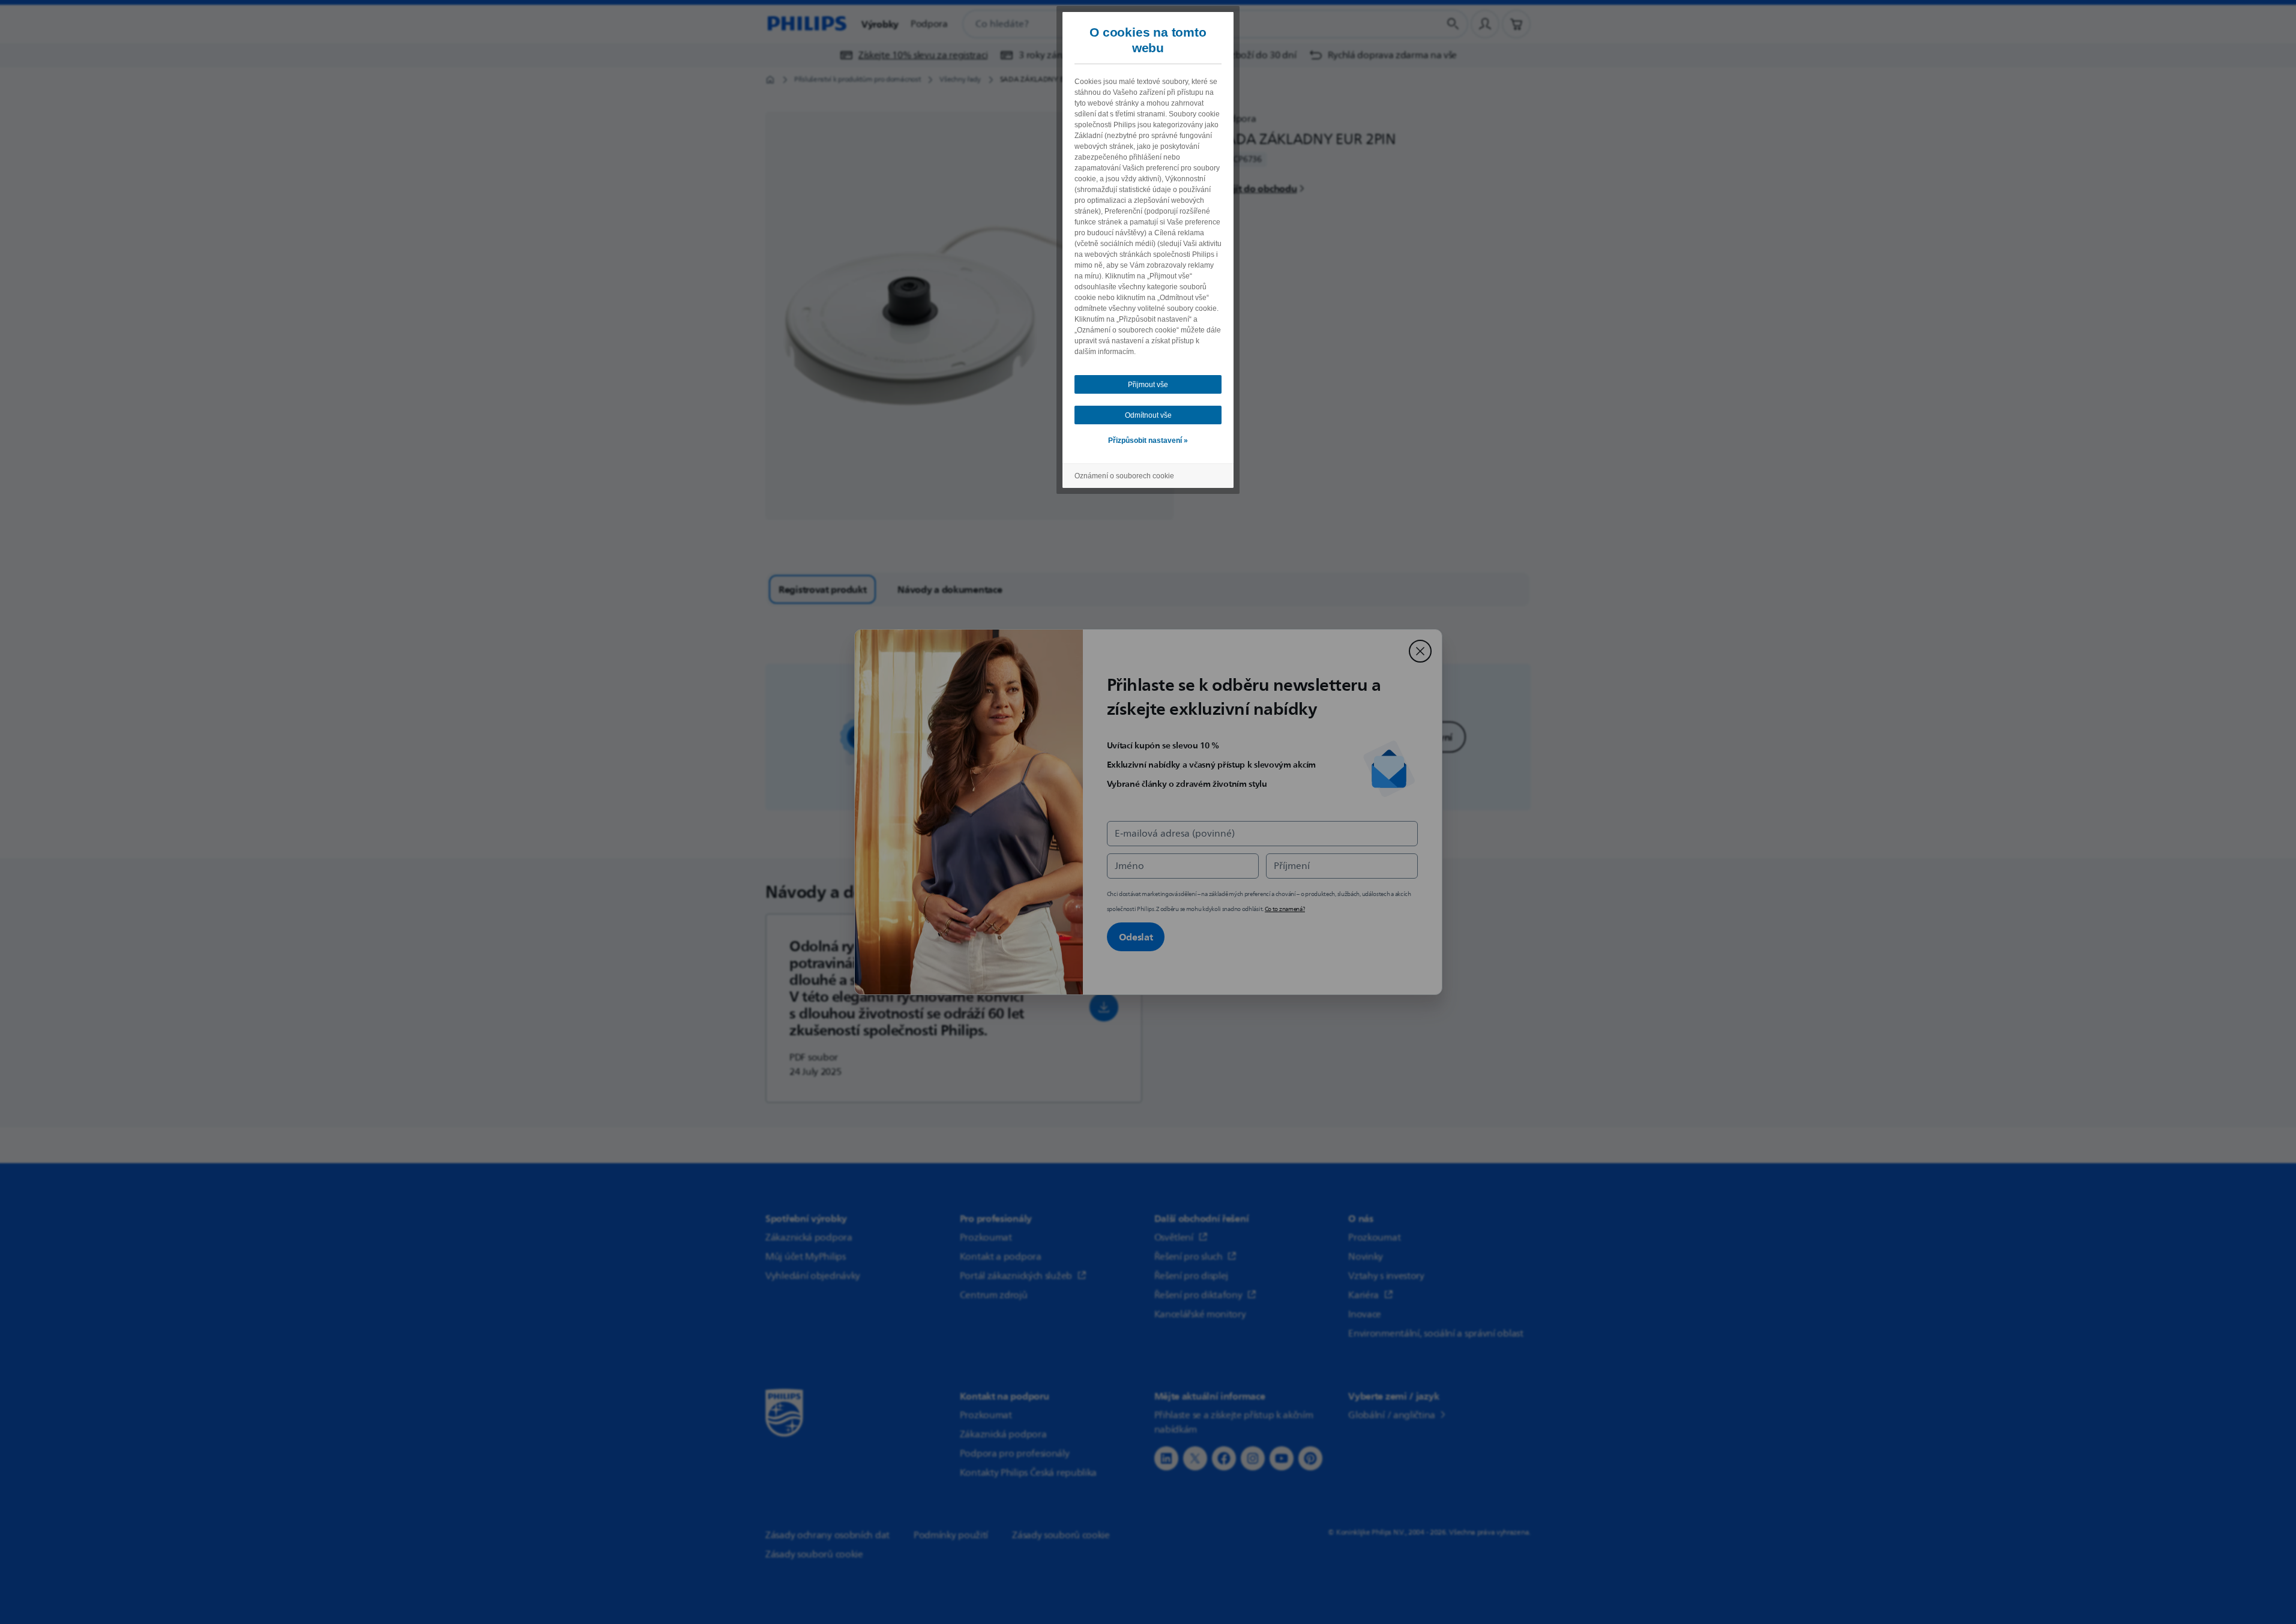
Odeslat (1136, 937)
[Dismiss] (1420, 651)
